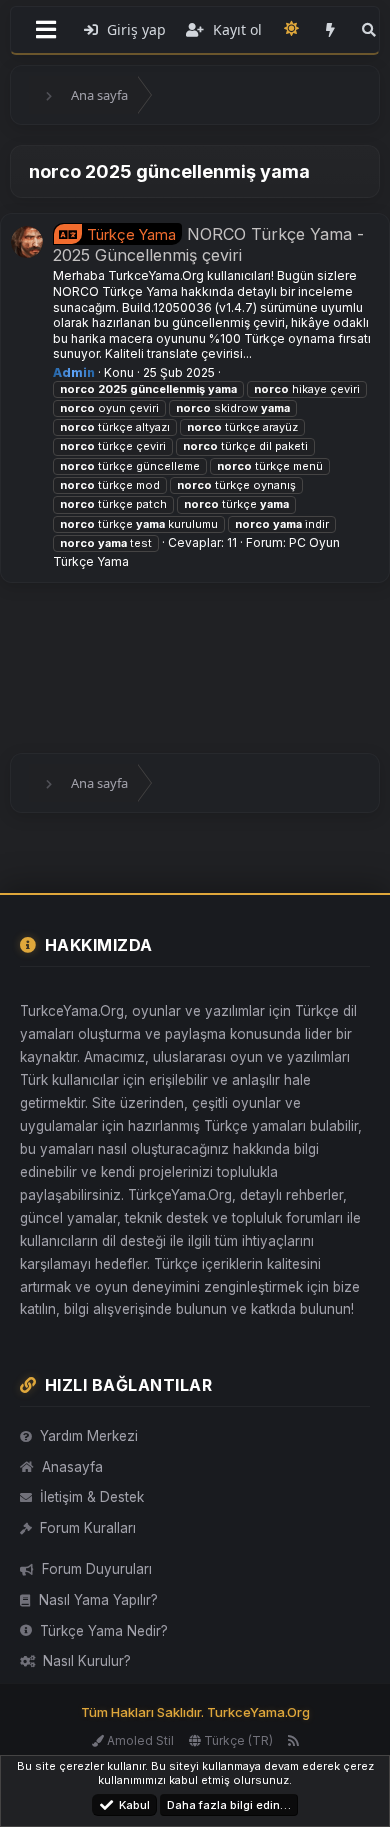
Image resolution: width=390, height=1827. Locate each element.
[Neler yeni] (331, 30)
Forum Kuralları (88, 1528)
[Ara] (369, 30)
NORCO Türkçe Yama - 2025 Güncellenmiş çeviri (208, 244)
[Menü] (46, 30)
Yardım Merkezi (89, 1436)
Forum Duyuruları (97, 1569)
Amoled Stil (139, 1740)
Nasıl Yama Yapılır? (98, 1600)
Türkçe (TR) (237, 1740)
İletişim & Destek (92, 1497)
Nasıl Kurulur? (87, 1661)
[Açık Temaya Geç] (292, 28)
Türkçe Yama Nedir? (104, 1631)
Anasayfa (72, 1467)
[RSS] (293, 1740)
